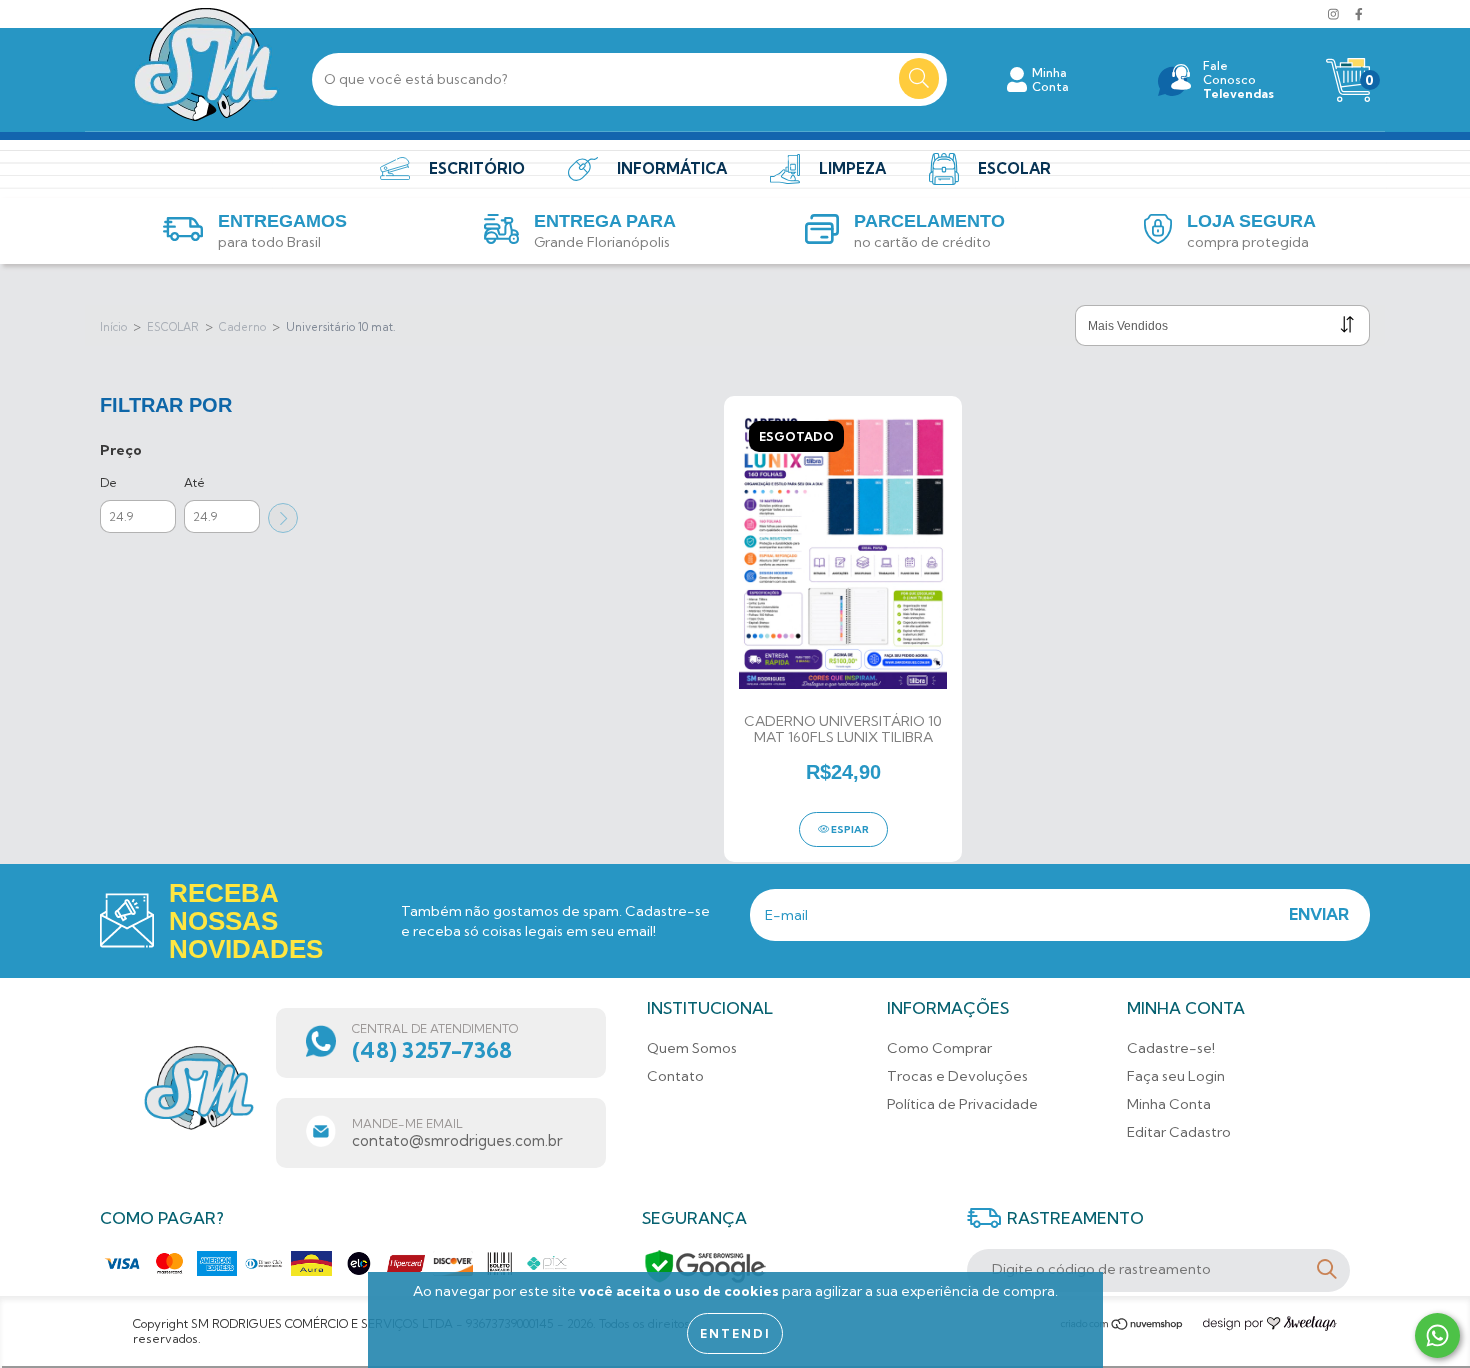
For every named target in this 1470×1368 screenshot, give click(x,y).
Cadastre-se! (1171, 1048)
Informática (672, 168)
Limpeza (852, 168)
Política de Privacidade (962, 1104)
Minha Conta (1169, 1104)
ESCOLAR (173, 327)
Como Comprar (939, 1048)
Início (113, 327)
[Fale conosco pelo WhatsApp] (1437, 1335)
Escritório (477, 168)
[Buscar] (919, 78)
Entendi (735, 1333)
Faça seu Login (1176, 1076)
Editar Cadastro (1179, 1132)
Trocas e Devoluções (957, 1076)
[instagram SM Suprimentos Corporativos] (1335, 14)
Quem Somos (692, 1048)
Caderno (242, 327)
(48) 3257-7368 (432, 1050)
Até (194, 482)
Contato (675, 1076)
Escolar (1014, 168)
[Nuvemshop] (1122, 1326)
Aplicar (283, 518)
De (108, 482)
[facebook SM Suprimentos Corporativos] (1359, 14)
